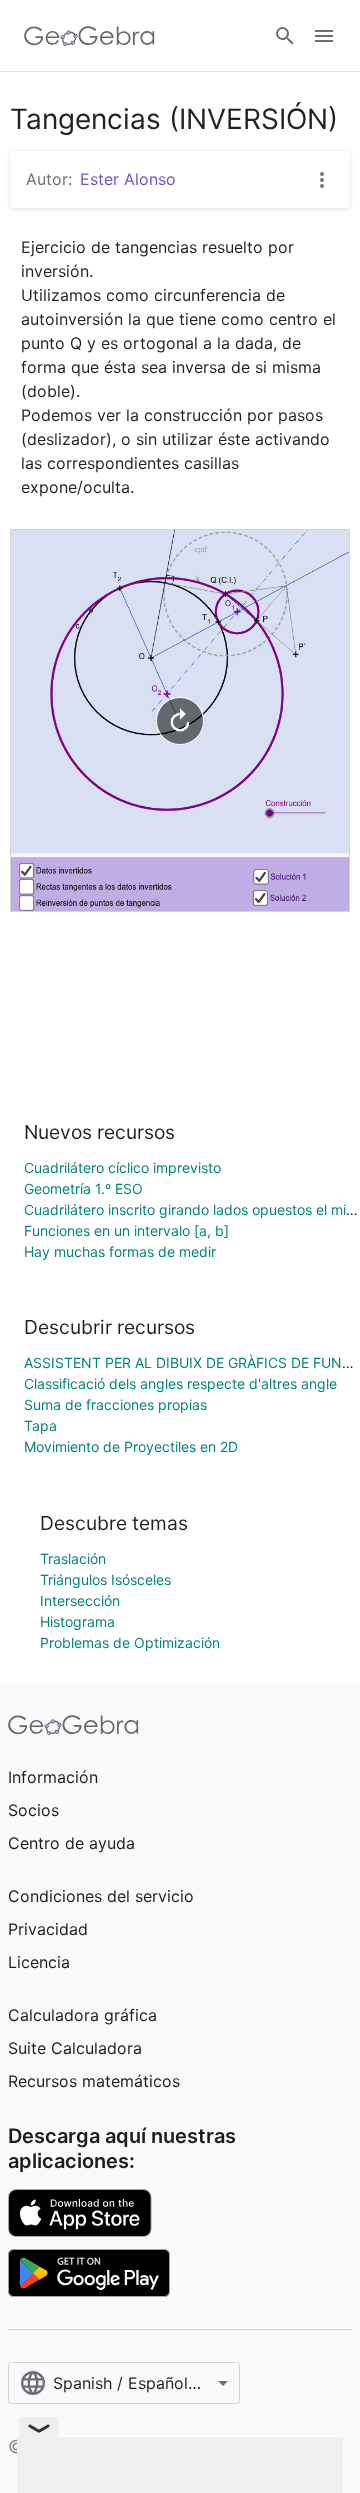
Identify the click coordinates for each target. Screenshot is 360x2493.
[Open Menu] (324, 36)
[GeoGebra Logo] (89, 36)
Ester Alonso (128, 179)
